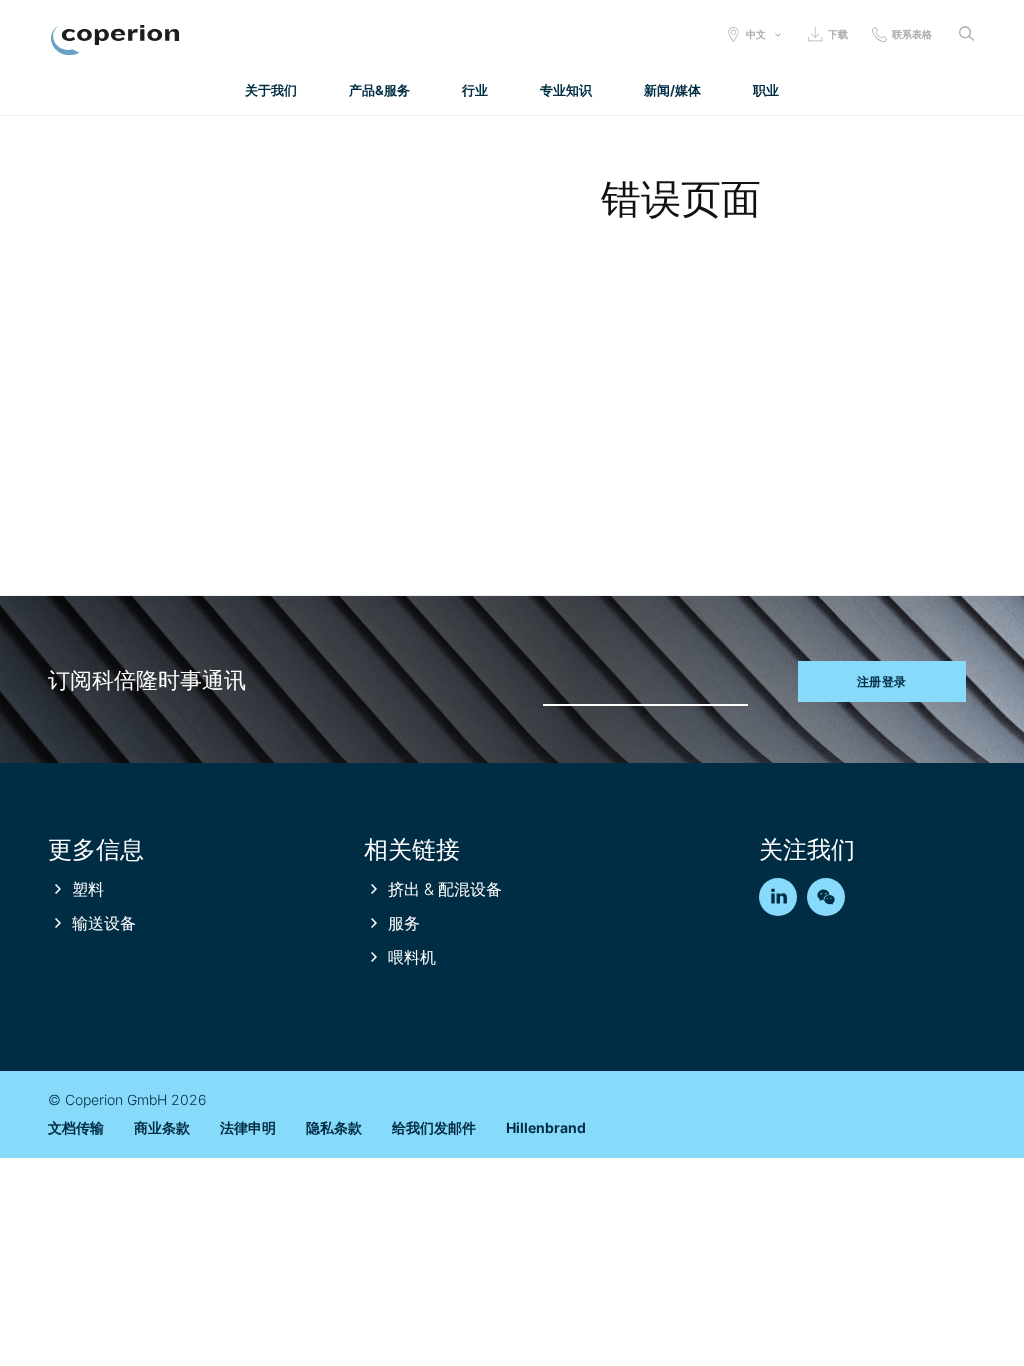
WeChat (826, 897)
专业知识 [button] (566, 90)
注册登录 (882, 681)
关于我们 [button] (271, 90)
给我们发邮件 (434, 1127)
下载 (838, 34)
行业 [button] (475, 90)
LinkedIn (778, 897)
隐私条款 (334, 1127)
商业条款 (162, 1127)
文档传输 (76, 1127)
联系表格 (912, 34)
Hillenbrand (546, 1127)
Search (966, 34)
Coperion (115, 40)
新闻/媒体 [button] (672, 90)
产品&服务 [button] (379, 90)
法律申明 (248, 1127)
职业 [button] (766, 90)
